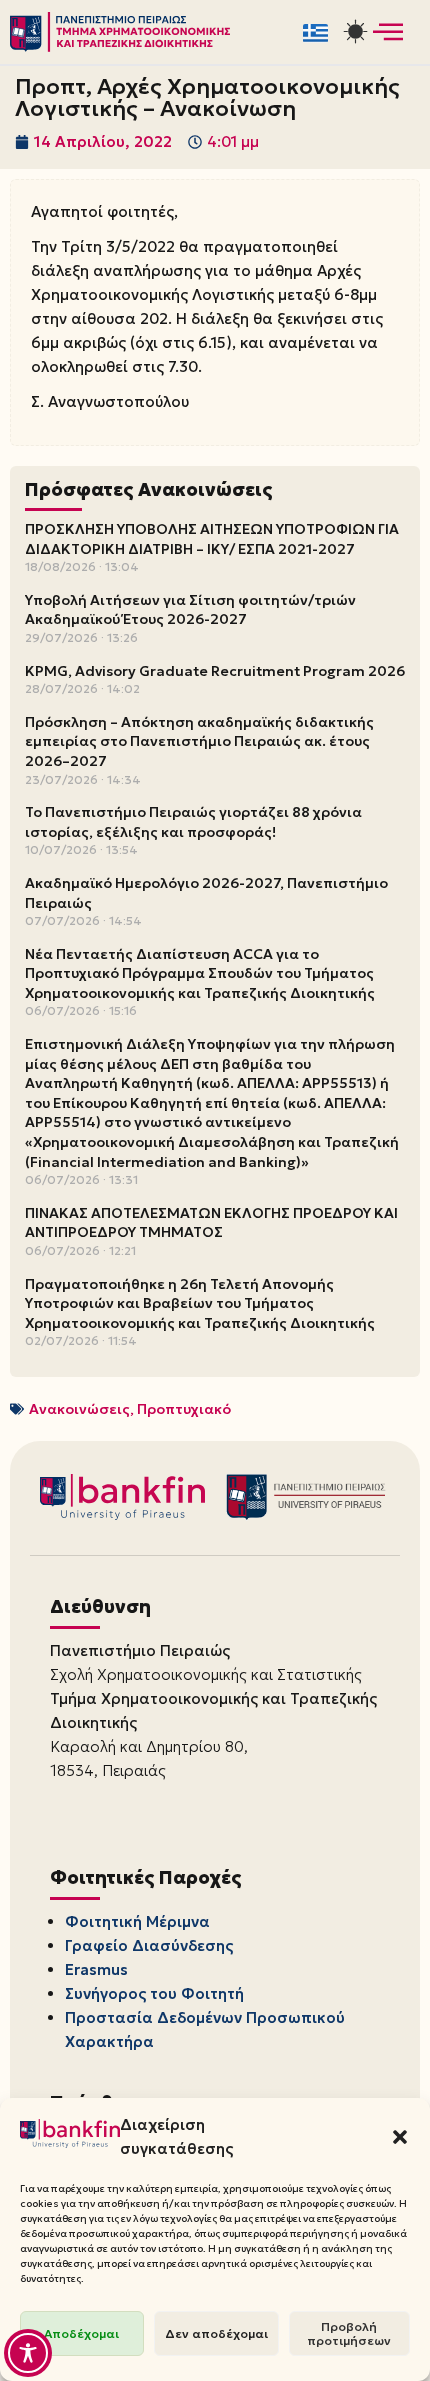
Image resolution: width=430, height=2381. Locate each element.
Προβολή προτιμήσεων (349, 2333)
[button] (400, 2137)
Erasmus (96, 1969)
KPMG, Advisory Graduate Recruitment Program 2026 (215, 671)
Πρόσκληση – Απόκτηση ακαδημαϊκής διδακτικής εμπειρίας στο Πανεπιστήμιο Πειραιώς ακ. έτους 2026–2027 (199, 741)
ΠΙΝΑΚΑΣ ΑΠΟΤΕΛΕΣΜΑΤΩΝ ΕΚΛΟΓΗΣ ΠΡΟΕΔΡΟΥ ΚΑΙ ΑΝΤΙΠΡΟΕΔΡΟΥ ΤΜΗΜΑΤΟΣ (211, 1223)
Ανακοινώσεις (79, 1409)
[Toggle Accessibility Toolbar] (28, 2353)
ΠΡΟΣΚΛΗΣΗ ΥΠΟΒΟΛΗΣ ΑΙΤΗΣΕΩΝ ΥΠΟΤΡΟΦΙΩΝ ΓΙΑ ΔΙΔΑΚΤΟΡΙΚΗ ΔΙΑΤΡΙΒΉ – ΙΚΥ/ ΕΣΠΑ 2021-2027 (212, 539)
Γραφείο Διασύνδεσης (149, 1945)
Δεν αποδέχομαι (216, 2333)
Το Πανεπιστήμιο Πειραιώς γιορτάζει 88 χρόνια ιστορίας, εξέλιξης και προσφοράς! (193, 822)
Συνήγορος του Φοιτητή (154, 1993)
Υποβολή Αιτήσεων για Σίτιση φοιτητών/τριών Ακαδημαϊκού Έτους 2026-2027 (190, 610)
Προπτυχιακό (184, 1409)
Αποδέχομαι (81, 2333)
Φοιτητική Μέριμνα (137, 1921)
